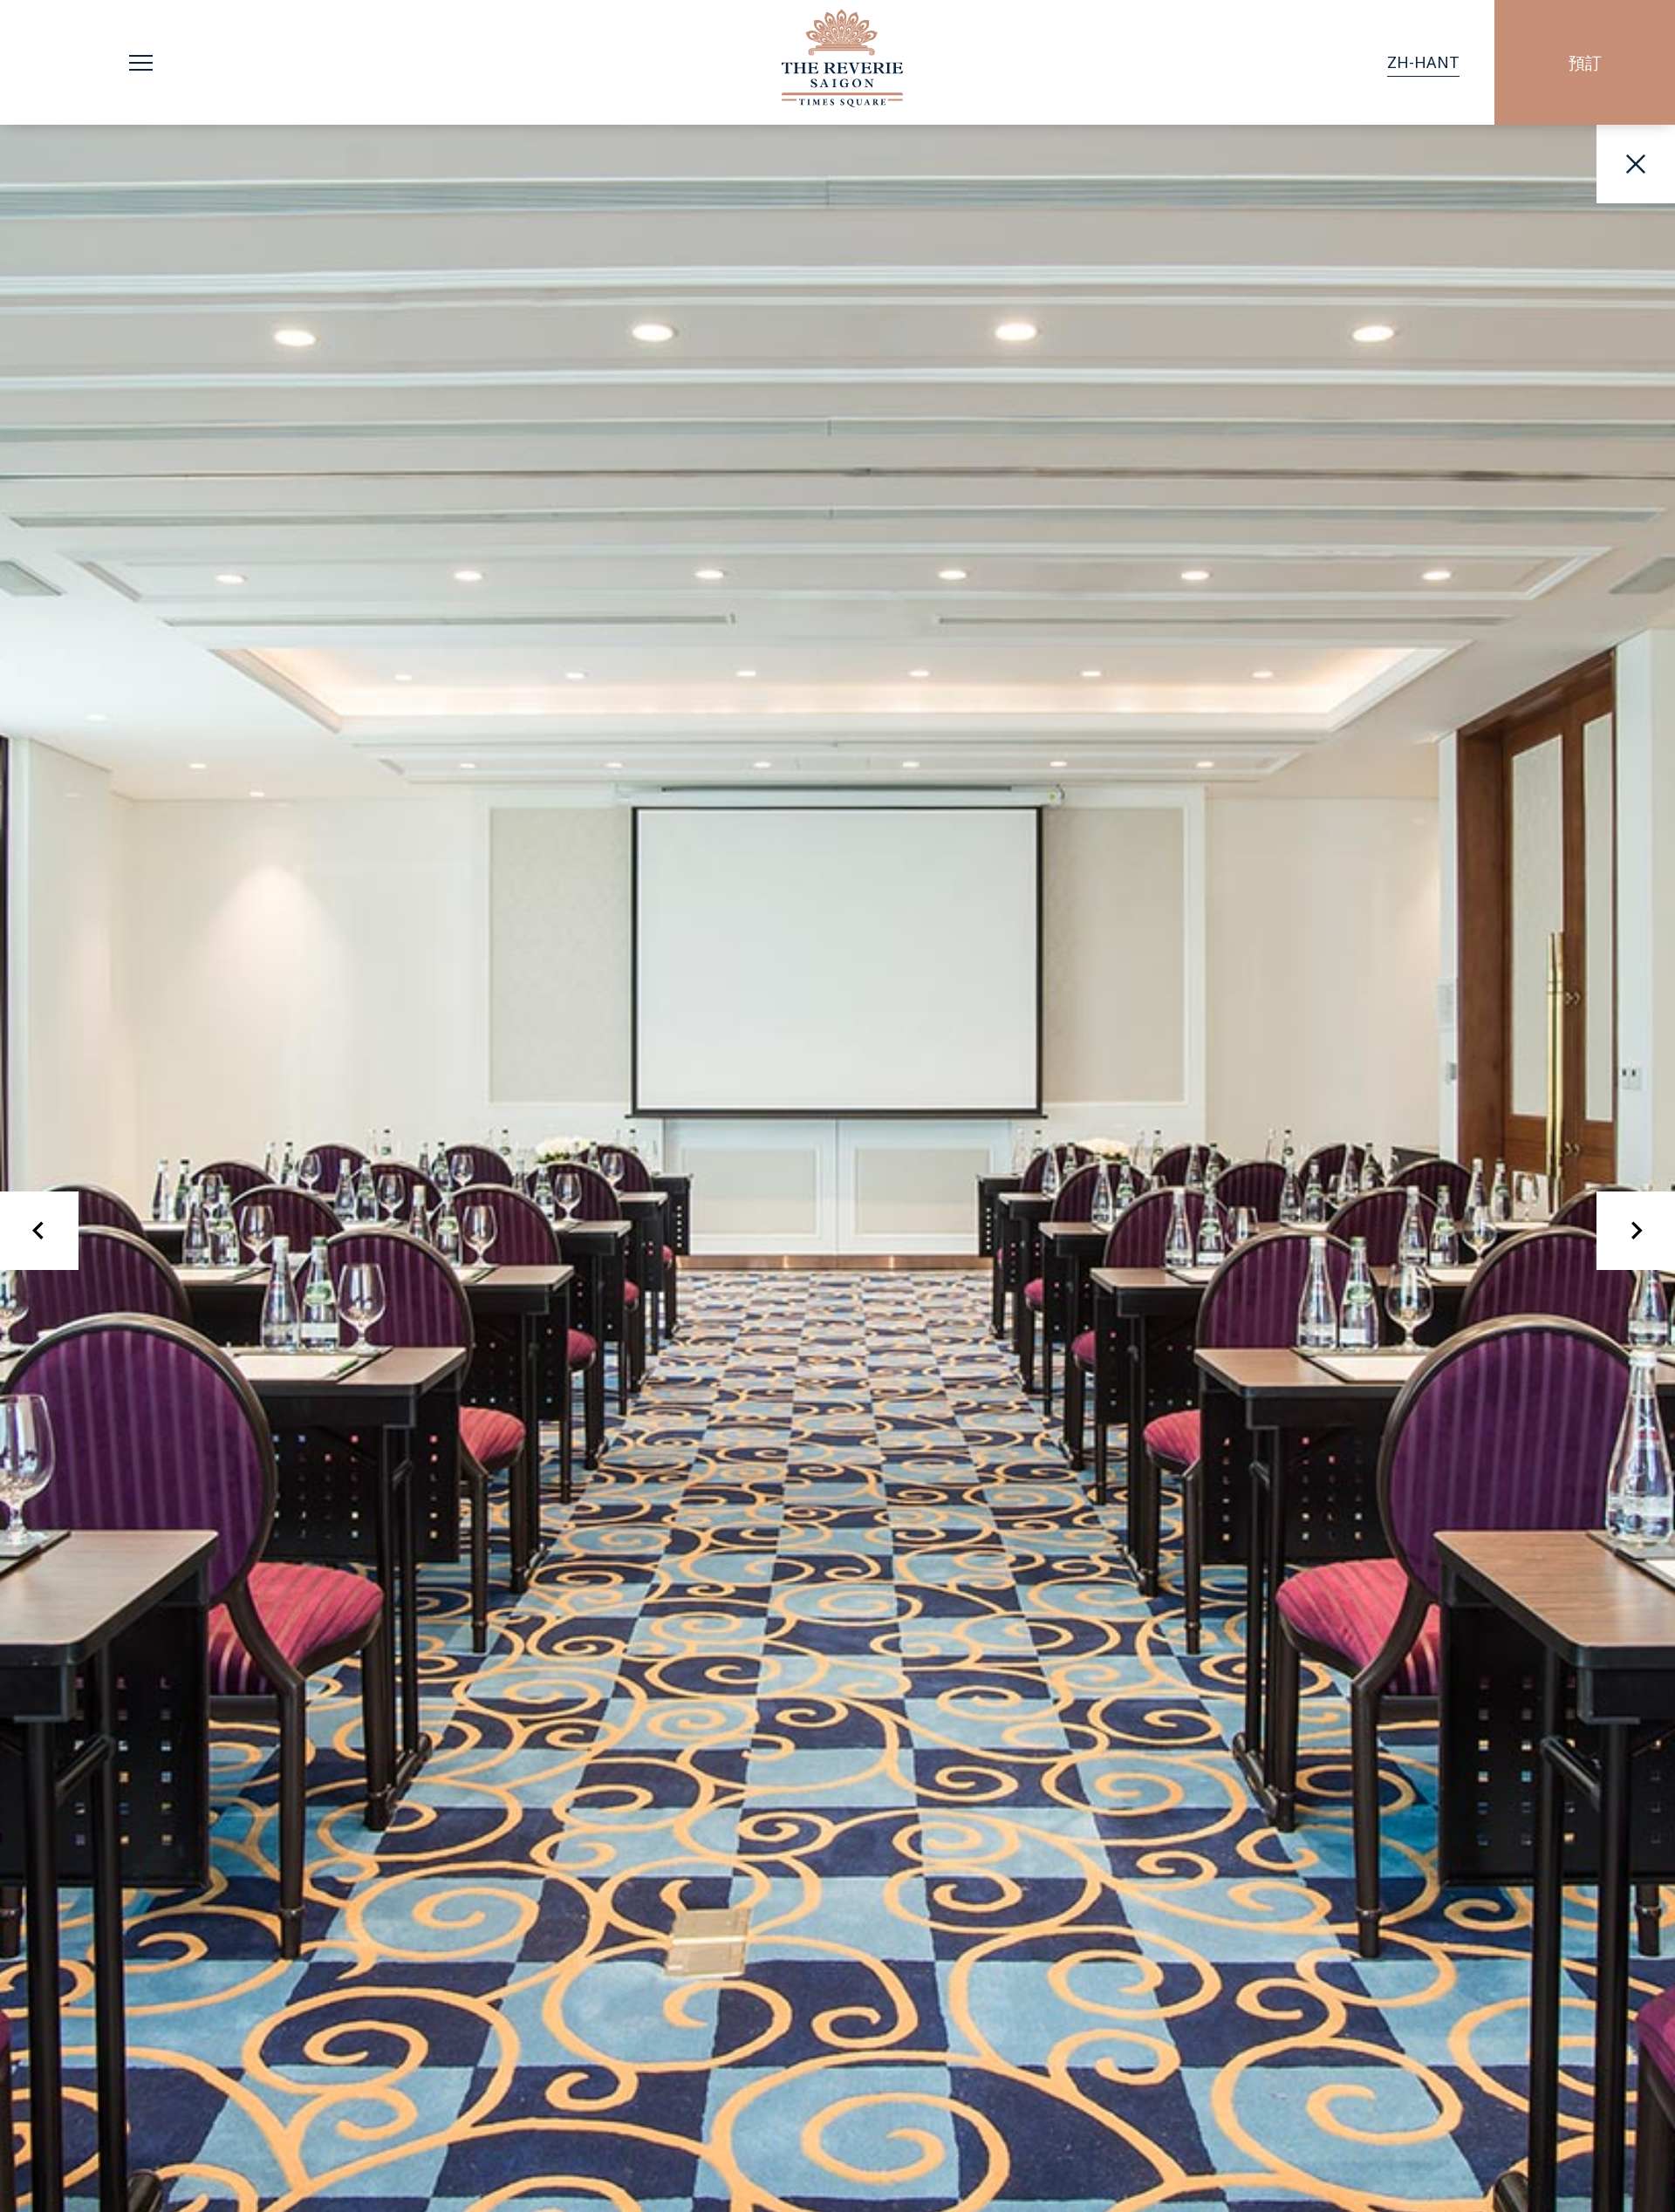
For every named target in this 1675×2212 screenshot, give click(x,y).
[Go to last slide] (39, 1231)
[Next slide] (1636, 1231)
